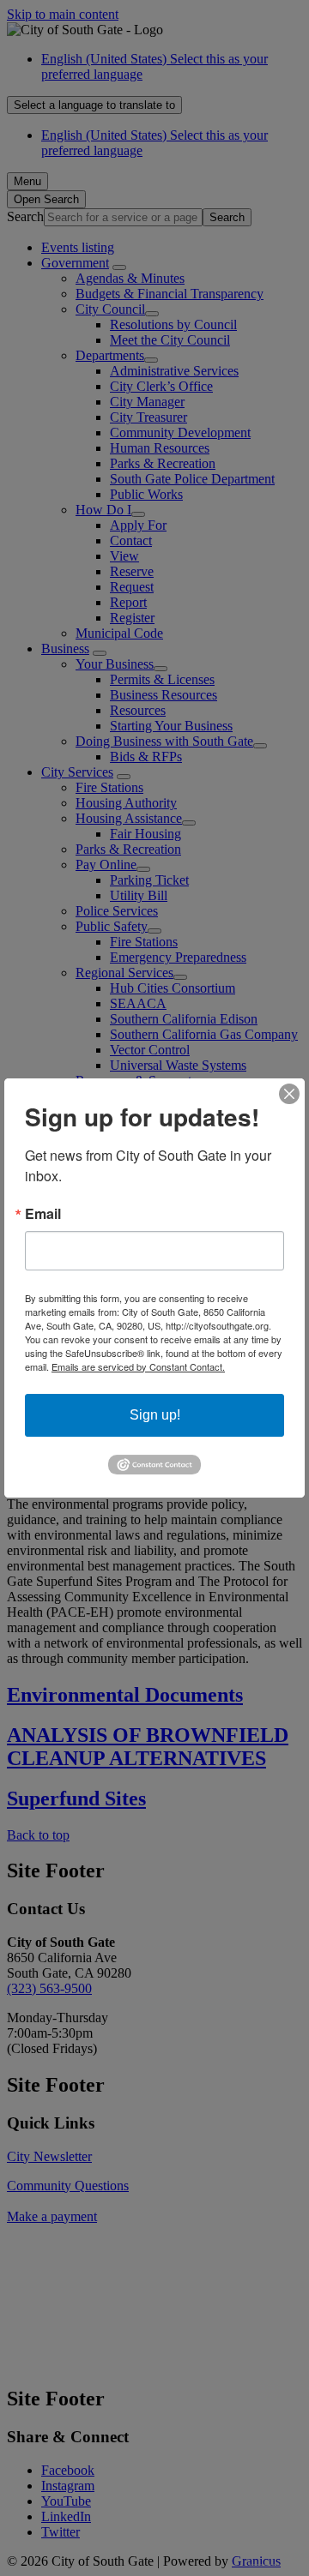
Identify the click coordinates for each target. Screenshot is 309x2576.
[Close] (289, 1094)
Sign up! (155, 1415)
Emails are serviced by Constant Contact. (138, 1366)
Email (43, 1214)
